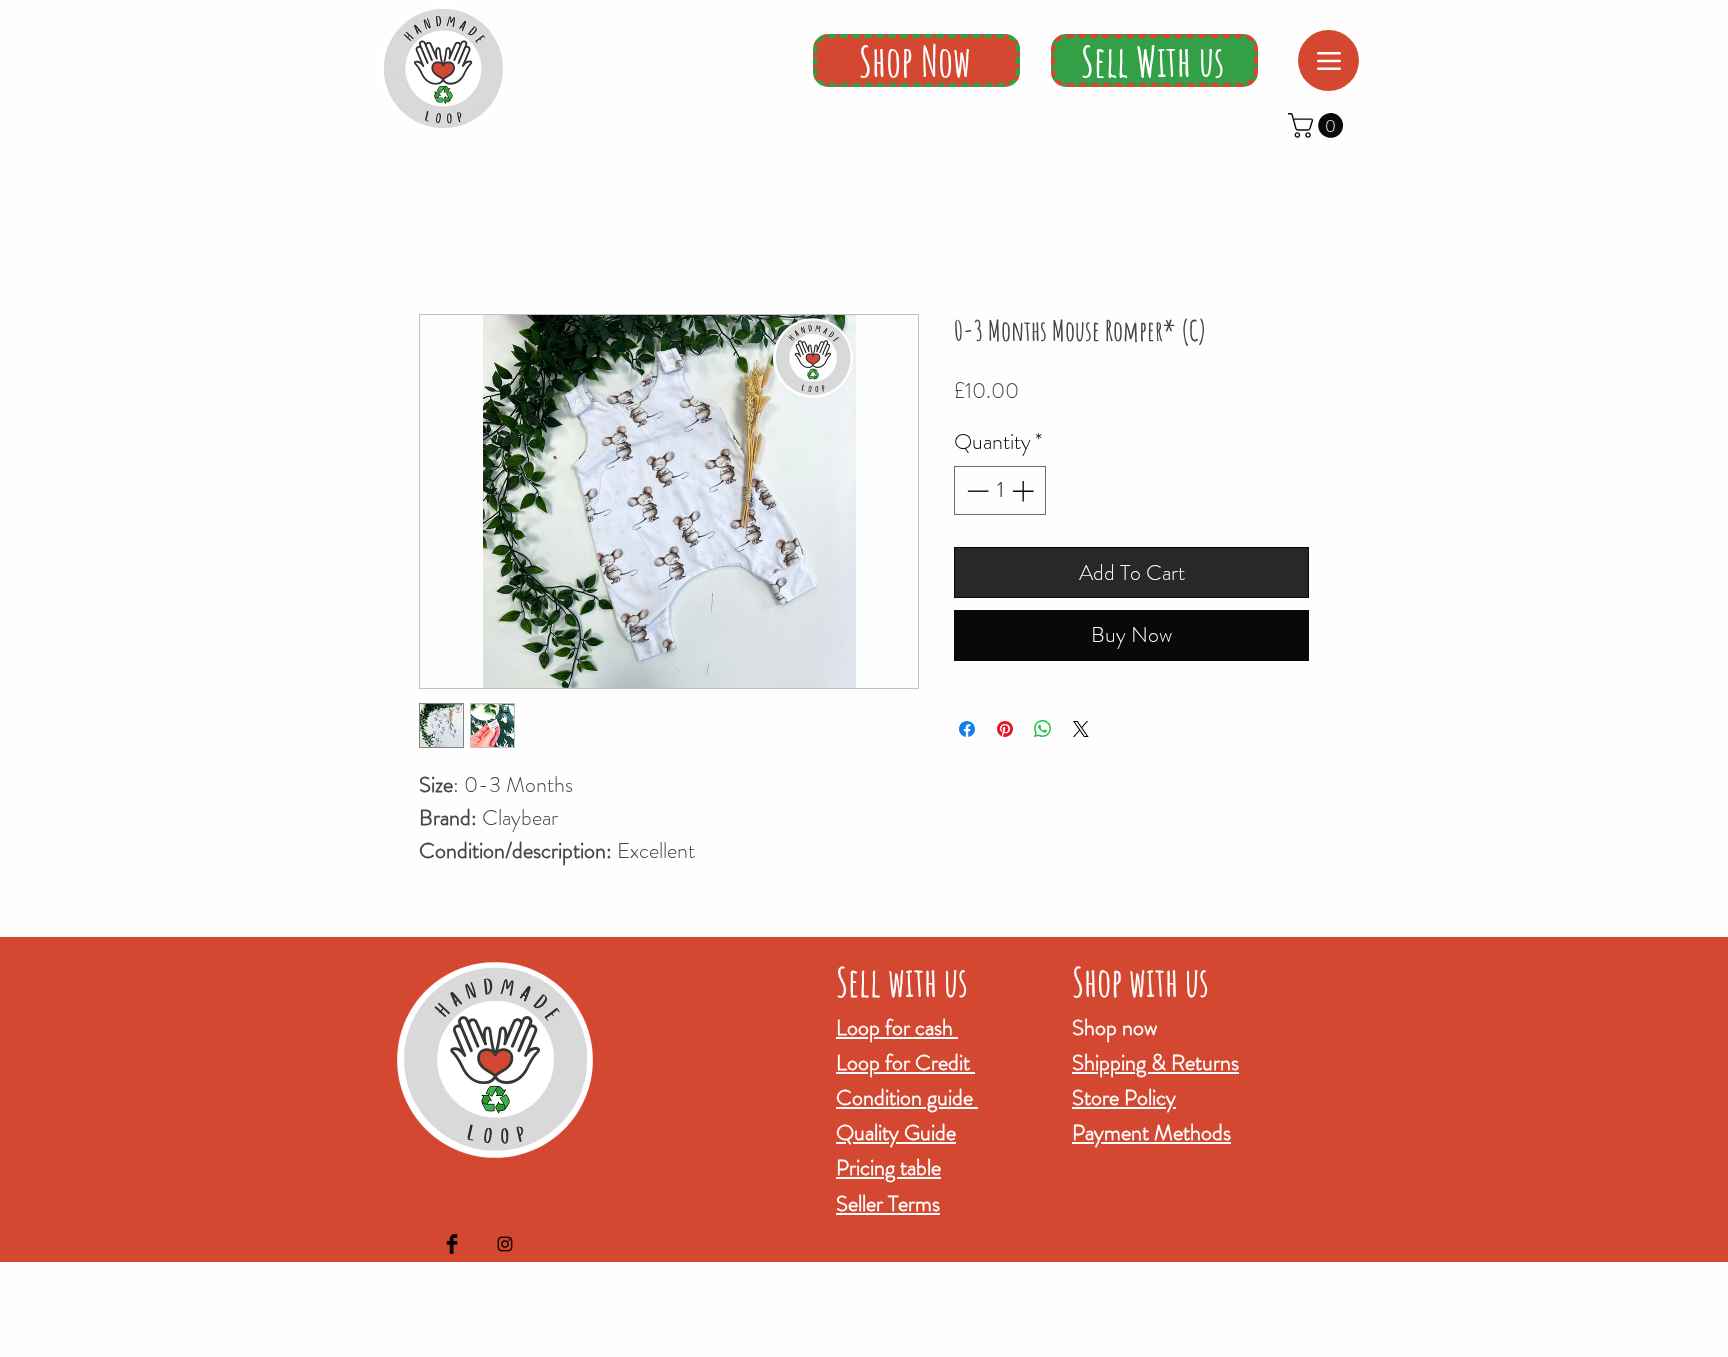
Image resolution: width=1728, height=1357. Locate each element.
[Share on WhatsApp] (1043, 729)
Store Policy (1124, 1097)
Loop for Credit (905, 1062)
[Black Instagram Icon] (505, 1244)
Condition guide (907, 1097)
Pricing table (888, 1167)
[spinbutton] (1000, 490)
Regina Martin (966, 1343)
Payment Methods (1151, 1132)
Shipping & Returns (1155, 1062)
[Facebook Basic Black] (452, 1244)
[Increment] (1024, 490)
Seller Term (884, 1203)
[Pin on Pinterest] (1005, 729)
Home (438, 239)
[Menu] (1328, 60)
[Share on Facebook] (967, 729)
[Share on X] (1081, 729)
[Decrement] (975, 490)
